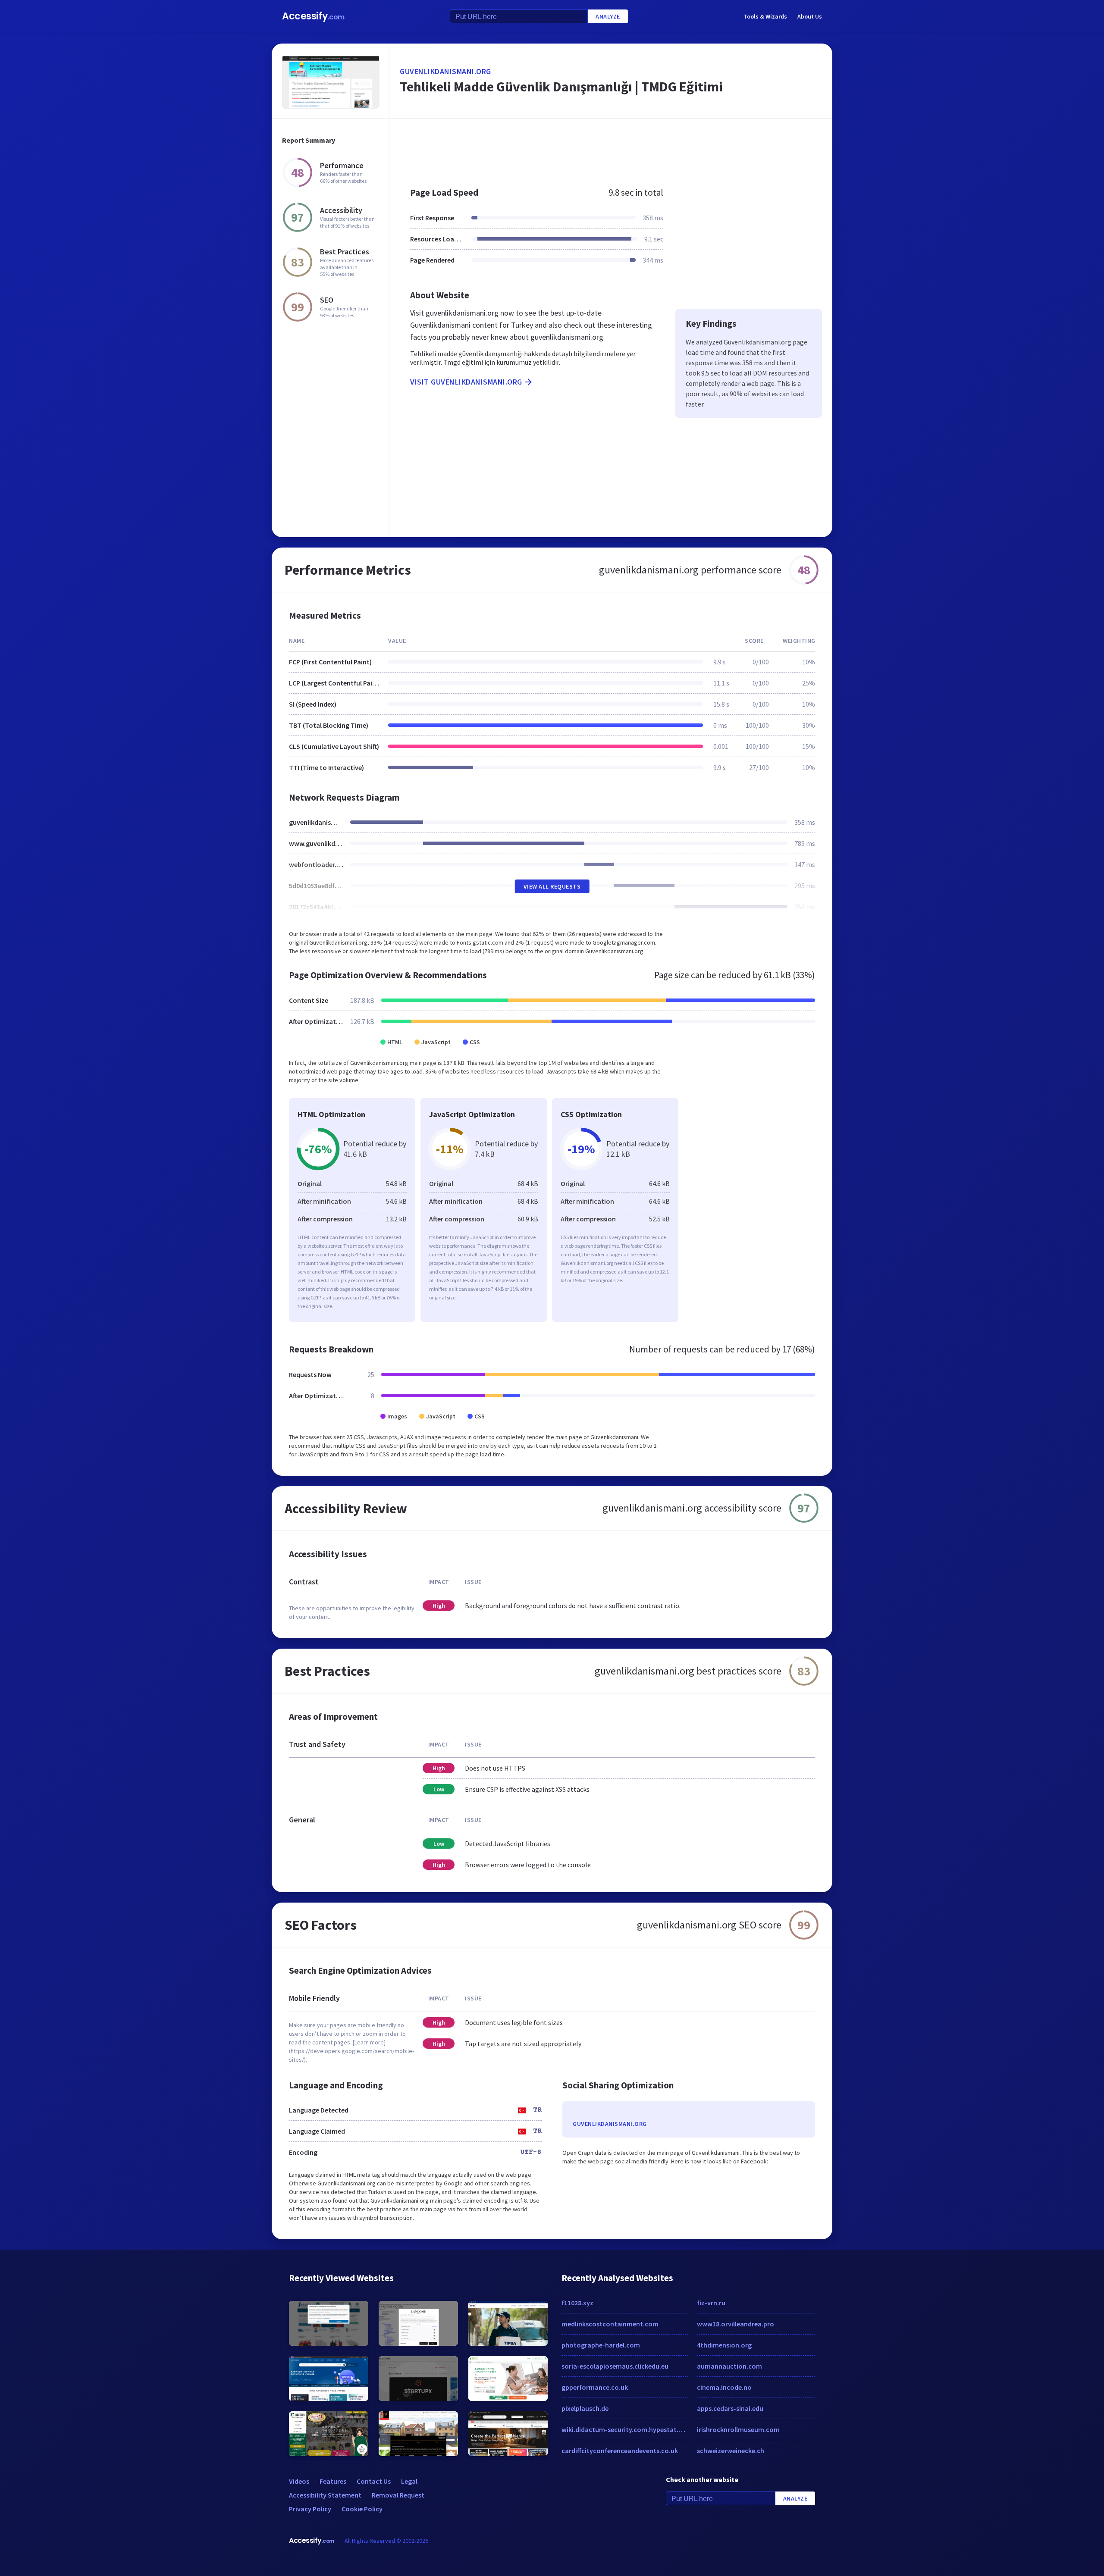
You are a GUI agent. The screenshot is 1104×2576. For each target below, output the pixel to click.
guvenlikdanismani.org (445, 71)
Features (333, 2481)
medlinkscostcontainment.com (610, 2324)
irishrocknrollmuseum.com (738, 2429)
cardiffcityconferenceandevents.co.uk (620, 2451)
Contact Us (374, 2481)
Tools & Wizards (765, 16)
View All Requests (552, 886)
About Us (810, 16)
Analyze (608, 16)
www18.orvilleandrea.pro (735, 2324)
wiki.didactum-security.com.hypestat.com (625, 2429)
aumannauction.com (729, 2366)
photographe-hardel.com (601, 2345)
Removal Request (398, 2495)
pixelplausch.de (585, 2408)
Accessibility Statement (325, 2495)
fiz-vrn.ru (711, 2303)
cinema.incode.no (724, 2387)
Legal (409, 2481)
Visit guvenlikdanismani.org (466, 382)
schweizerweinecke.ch (731, 2451)
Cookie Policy (362, 2509)
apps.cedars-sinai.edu (730, 2408)
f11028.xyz (577, 2303)
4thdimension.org (724, 2345)
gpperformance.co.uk (595, 2387)
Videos (299, 2481)
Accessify (313, 16)
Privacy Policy (310, 2509)
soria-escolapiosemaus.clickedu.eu (615, 2366)
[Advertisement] (611, 148)
